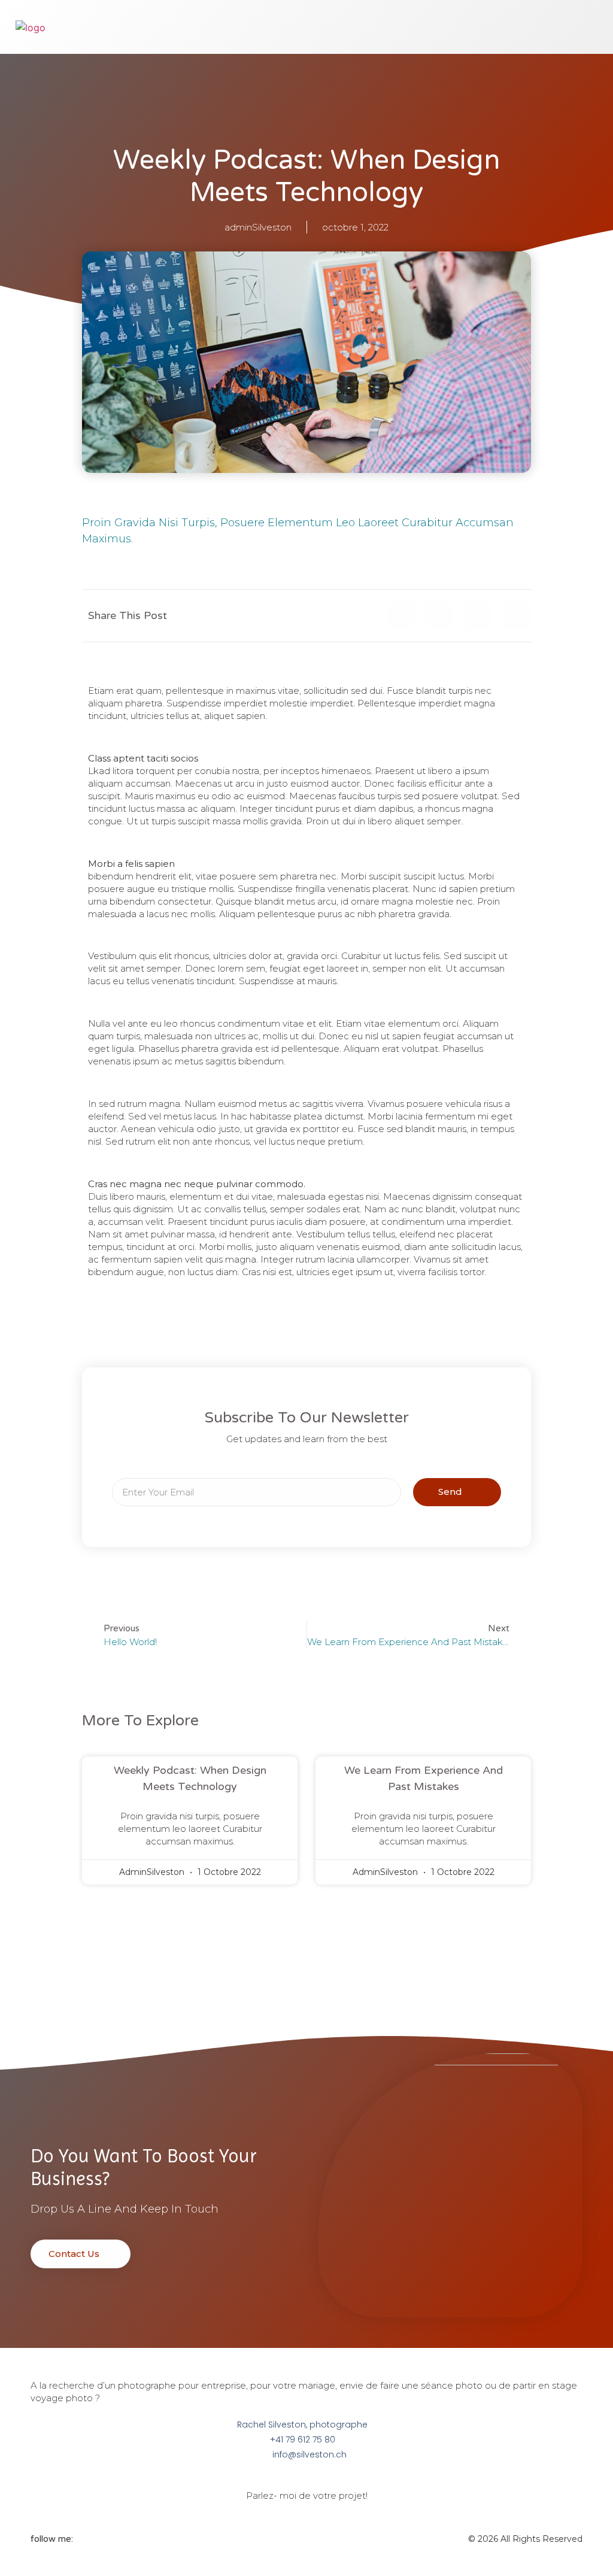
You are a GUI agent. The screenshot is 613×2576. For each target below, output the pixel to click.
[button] (445, 27)
